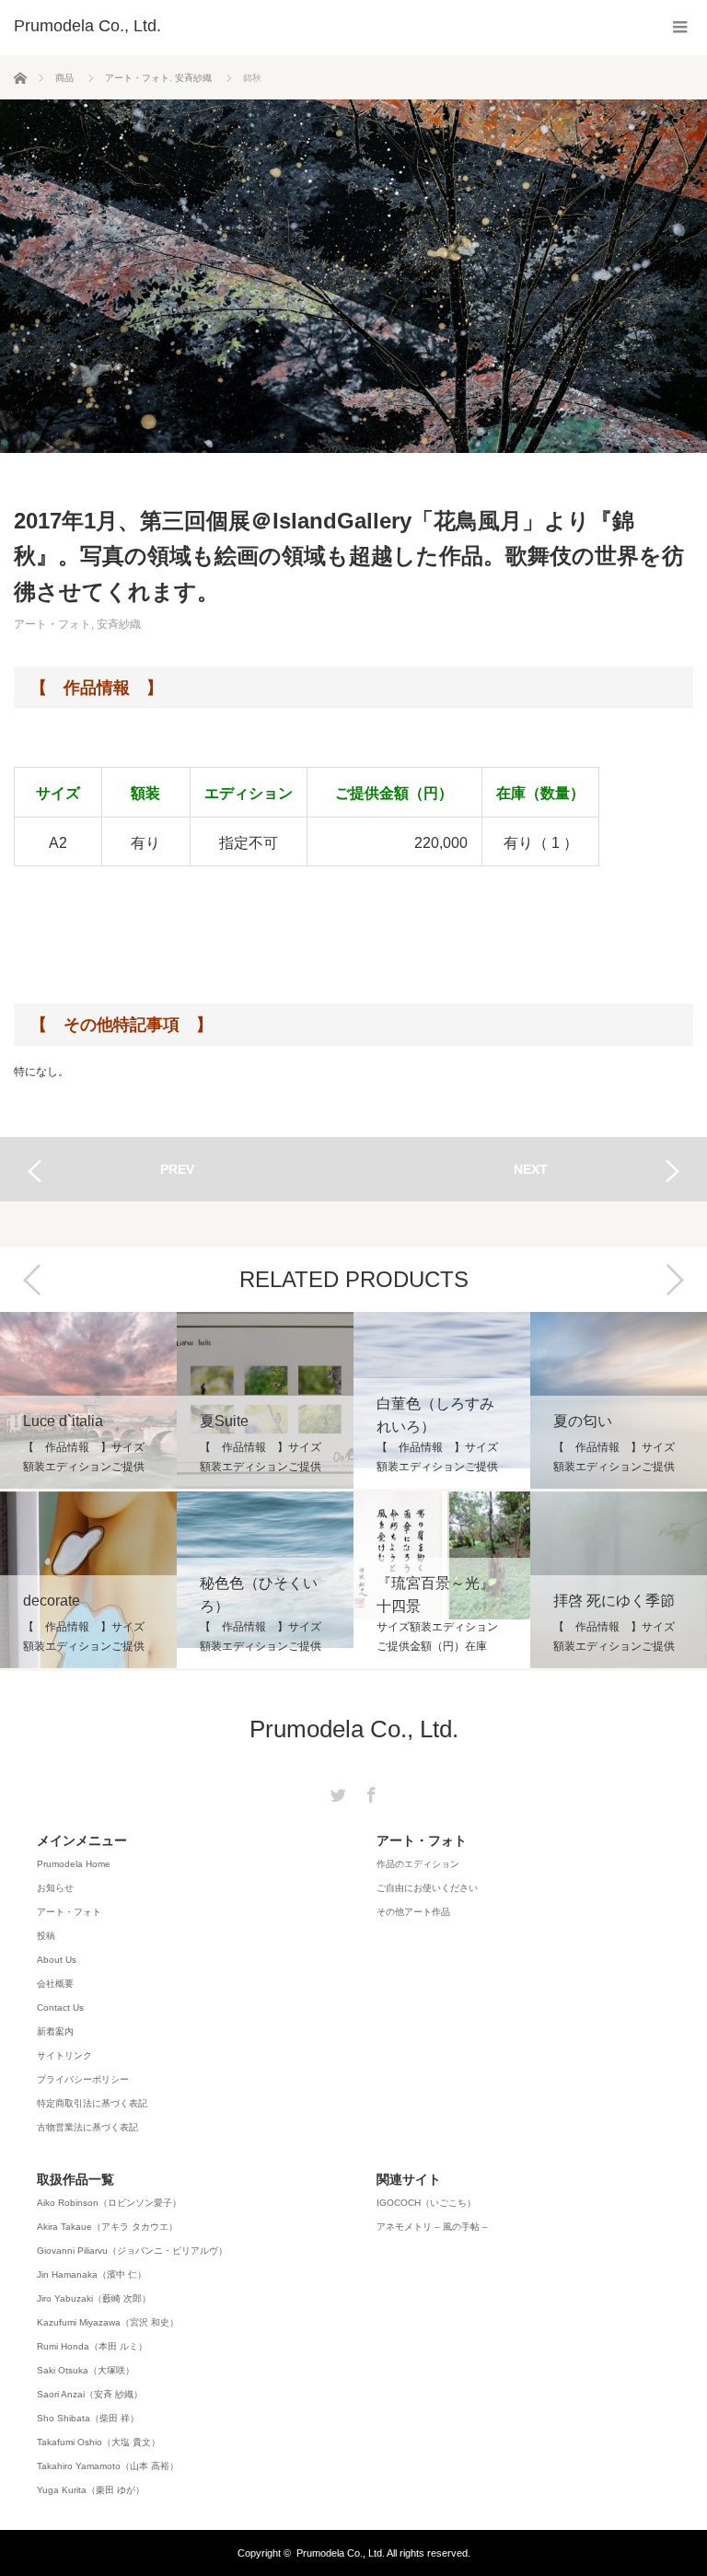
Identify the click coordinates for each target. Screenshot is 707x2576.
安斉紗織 (193, 78)
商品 (64, 78)
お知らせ (55, 1888)
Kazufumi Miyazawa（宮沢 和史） (108, 2322)
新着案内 (55, 2031)
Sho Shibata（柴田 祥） (88, 2418)
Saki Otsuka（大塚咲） (86, 2370)
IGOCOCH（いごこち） (426, 2203)
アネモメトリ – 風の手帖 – (432, 2227)
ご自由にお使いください (427, 1888)
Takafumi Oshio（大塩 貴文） (99, 2442)
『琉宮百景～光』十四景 (442, 1580)
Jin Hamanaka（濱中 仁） (92, 2274)
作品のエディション (418, 1864)
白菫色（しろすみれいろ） (442, 1400)
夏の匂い (619, 1400)
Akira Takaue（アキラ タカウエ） (107, 2227)
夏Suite (265, 1400)
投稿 (46, 1936)
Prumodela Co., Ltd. (354, 1729)
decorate (88, 1580)
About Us (57, 1960)
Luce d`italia (88, 1400)
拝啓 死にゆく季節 (619, 1580)
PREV (177, 1169)
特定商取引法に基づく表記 (92, 2103)
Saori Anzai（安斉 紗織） (90, 2394)
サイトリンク (64, 2055)
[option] (88, 1491)
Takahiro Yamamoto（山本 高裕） (108, 2466)
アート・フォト (137, 78)
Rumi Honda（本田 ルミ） (92, 2346)
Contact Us (60, 2007)
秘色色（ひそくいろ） (265, 1580)
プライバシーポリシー (83, 2079)
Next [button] (675, 1280)
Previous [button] (32, 1280)
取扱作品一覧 (75, 2179)
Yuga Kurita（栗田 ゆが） (91, 2490)
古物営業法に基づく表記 (87, 2127)
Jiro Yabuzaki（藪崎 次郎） (94, 2298)
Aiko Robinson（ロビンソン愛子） (109, 2203)
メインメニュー (82, 1840)
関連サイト (409, 2179)
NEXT (531, 1169)
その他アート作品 (413, 1912)
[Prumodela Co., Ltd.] (87, 26)
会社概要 (55, 1984)
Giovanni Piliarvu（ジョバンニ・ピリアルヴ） (132, 2251)
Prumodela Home (74, 1864)
